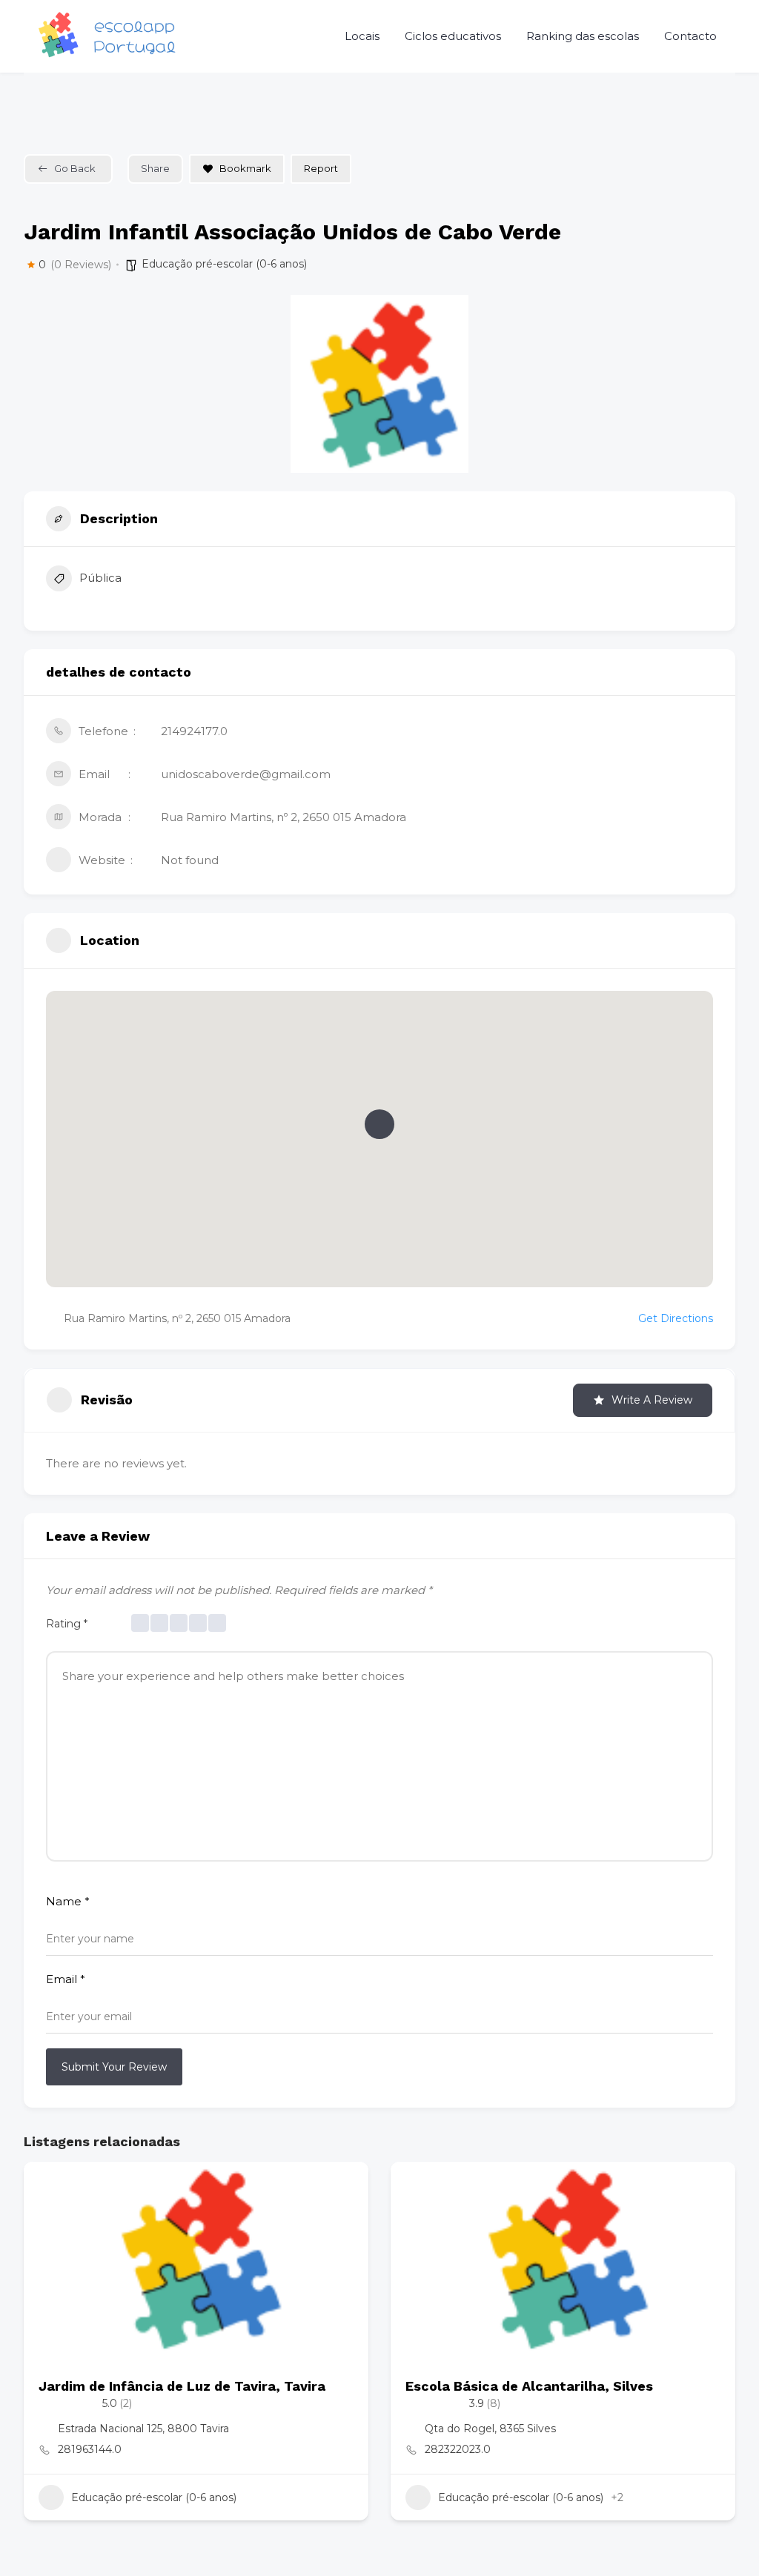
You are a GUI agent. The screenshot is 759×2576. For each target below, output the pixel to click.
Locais (362, 36)
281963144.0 (90, 2449)
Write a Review (652, 1400)
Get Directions (676, 1318)
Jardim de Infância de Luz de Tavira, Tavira (182, 2386)
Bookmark (245, 168)
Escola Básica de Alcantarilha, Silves (529, 2386)
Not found (190, 860)
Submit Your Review (114, 2067)
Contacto (690, 36)
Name (68, 1901)
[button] (379, 1124)
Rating (67, 1624)
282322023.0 (458, 2449)
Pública (100, 578)
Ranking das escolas (583, 36)
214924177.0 (194, 731)
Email (66, 1979)
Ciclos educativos (453, 36)
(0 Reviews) (81, 265)
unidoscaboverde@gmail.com (246, 774)
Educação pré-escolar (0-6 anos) (224, 264)
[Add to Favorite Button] (342, 2188)
